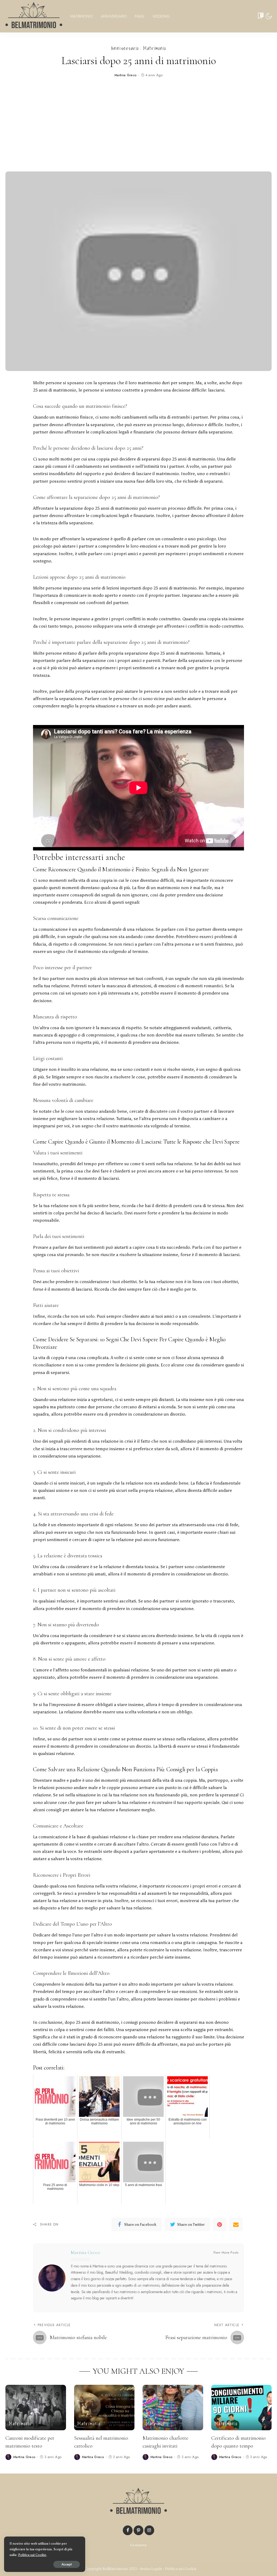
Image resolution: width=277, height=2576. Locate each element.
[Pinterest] (220, 2224)
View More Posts (226, 2253)
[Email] (236, 2224)
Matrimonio (155, 48)
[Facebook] (128, 2530)
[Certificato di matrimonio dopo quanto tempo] (242, 2408)
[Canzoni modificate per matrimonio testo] (36, 2408)
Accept (67, 2564)
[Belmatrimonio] (34, 16)
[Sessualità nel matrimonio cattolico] (104, 2408)
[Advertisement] (138, 125)
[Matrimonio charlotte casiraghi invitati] (173, 2408)
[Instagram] (149, 2530)
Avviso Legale (151, 2569)
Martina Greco (126, 75)
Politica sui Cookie (181, 2569)
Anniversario (125, 48)
